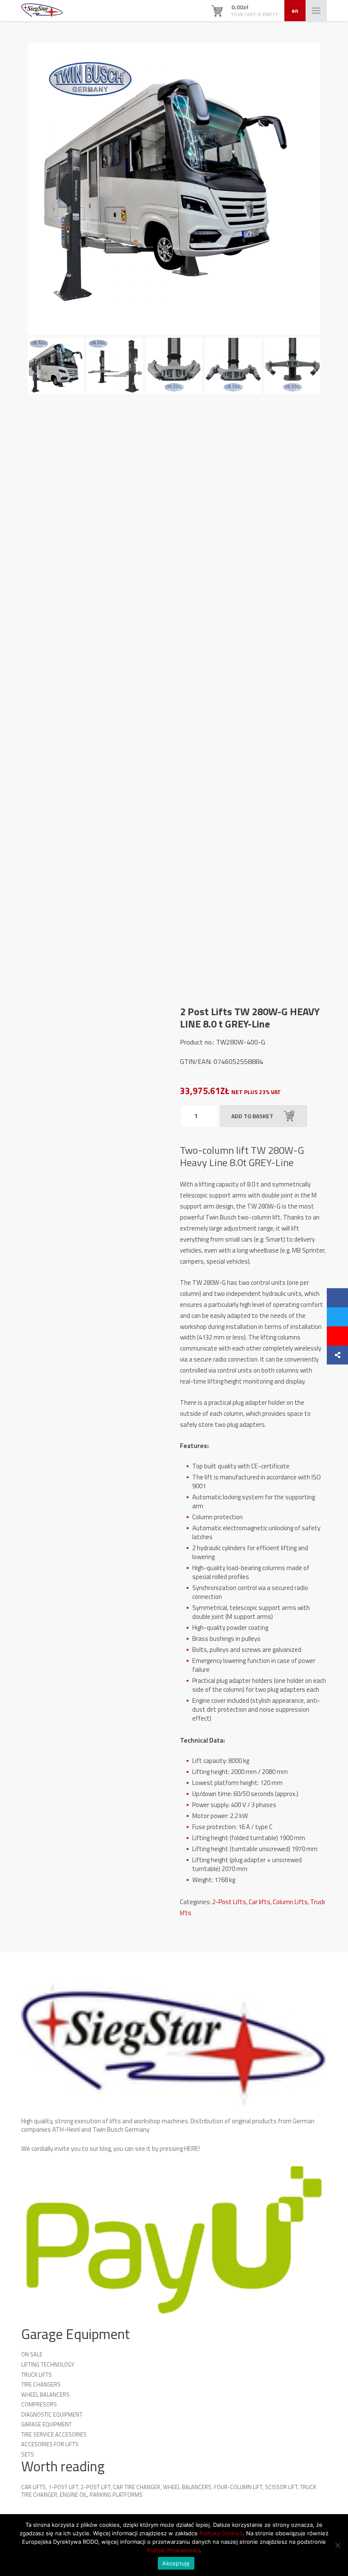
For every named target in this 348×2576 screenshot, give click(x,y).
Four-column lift (238, 2487)
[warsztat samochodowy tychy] (42, 11)
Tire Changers (41, 2384)
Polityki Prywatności (173, 2550)
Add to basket (252, 1116)
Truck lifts (36, 2375)
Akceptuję (176, 2563)
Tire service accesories (54, 2434)
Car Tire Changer (137, 2487)
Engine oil (73, 2495)
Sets (28, 2454)
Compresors (39, 2404)
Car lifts (260, 1902)
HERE (191, 2149)
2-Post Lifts (229, 1902)
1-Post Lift (63, 2487)
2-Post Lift (95, 2487)
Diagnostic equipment (52, 2414)
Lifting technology (48, 2364)
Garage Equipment (46, 2424)
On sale (32, 2354)
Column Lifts (290, 1902)
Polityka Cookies (221, 2533)
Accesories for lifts (50, 2444)
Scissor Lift (281, 2487)
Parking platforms (116, 2495)
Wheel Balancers (45, 2395)
